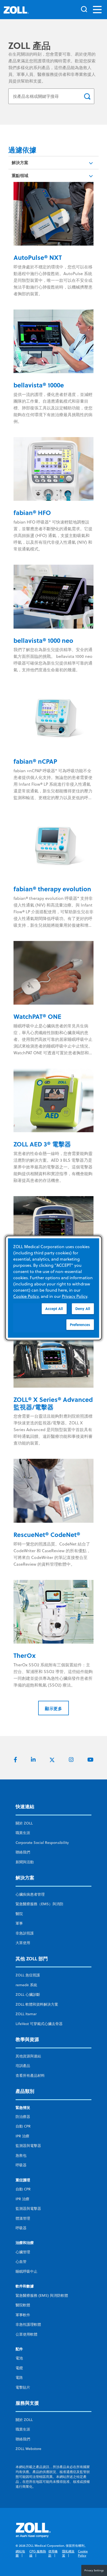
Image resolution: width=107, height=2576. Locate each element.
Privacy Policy (75, 1296)
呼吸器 (21, 2165)
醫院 (19, 1914)
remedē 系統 (26, 1985)
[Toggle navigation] (97, 10)
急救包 (21, 2155)
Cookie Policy (83, 2553)
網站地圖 (20, 2553)
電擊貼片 (23, 2387)
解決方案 (20, 162)
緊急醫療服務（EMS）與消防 (39, 1904)
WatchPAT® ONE (37, 1016)
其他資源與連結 (28, 2056)
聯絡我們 (23, 1852)
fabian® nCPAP (35, 761)
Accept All (54, 1309)
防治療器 (23, 2117)
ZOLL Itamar (26, 2014)
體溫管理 (23, 2218)
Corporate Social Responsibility (42, 1843)
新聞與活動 (25, 1862)
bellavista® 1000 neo (43, 640)
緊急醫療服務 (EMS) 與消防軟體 (42, 2295)
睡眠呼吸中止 (26, 2271)
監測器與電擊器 (28, 2146)
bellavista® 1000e (39, 385)
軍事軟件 (23, 2315)
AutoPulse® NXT (38, 257)
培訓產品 (23, 2066)
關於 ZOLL (24, 1823)
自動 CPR (23, 2126)
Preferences (80, 1325)
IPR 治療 (22, 2136)
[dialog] (54, 1288)
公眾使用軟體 (26, 2334)
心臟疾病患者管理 (30, 1894)
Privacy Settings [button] (94, 2570)
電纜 (19, 2368)
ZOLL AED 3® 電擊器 (42, 1144)
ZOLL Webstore (28, 2449)
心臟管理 (23, 2252)
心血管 (21, 2262)
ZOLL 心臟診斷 (28, 1994)
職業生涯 (23, 1833)
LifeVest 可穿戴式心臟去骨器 (39, 2024)
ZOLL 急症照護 (28, 1975)
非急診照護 (25, 1933)
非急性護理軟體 (28, 2324)
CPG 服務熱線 (38, 2553)
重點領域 (20, 175)
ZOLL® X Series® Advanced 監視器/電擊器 (53, 1403)
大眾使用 (23, 1943)
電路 (19, 2378)
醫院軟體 (23, 2305)
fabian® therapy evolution (52, 889)
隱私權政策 (68, 2553)
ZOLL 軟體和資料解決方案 (37, 2004)
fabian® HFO (32, 513)
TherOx (25, 1655)
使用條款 (53, 2553)
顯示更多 (53, 1708)
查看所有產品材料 (30, 2075)
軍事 (19, 1923)
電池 (19, 2358)
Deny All (83, 1309)
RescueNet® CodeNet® (47, 1534)
